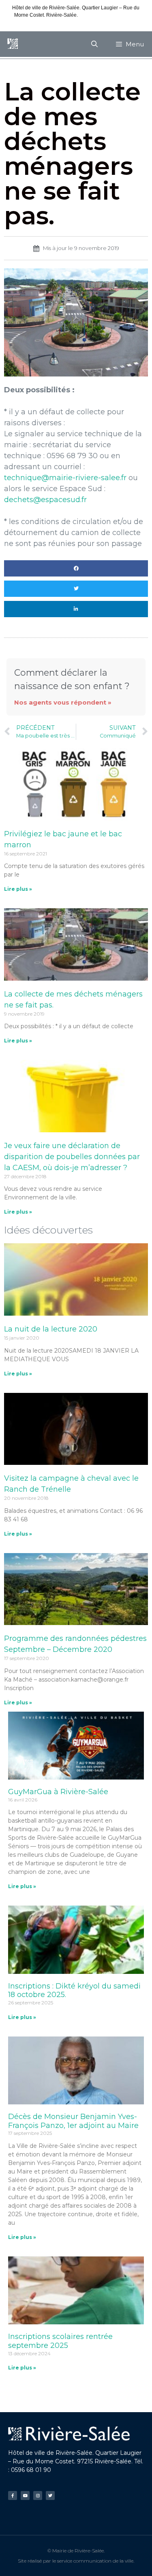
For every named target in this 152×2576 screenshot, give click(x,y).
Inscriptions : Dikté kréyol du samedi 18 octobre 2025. (74, 1991)
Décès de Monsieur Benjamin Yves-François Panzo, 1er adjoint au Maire (73, 2121)
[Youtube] (25, 2495)
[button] (76, 568)
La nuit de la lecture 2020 (51, 1329)
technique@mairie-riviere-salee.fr (65, 478)
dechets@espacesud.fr (45, 500)
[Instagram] (38, 2495)
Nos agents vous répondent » (63, 702)
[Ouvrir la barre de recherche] (95, 44)
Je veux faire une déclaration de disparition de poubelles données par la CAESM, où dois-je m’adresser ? (72, 1157)
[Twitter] (50, 2495)
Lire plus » (18, 889)
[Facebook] (13, 2495)
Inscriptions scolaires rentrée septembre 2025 (60, 2341)
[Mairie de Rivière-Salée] (13, 44)
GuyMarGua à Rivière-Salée (58, 1792)
